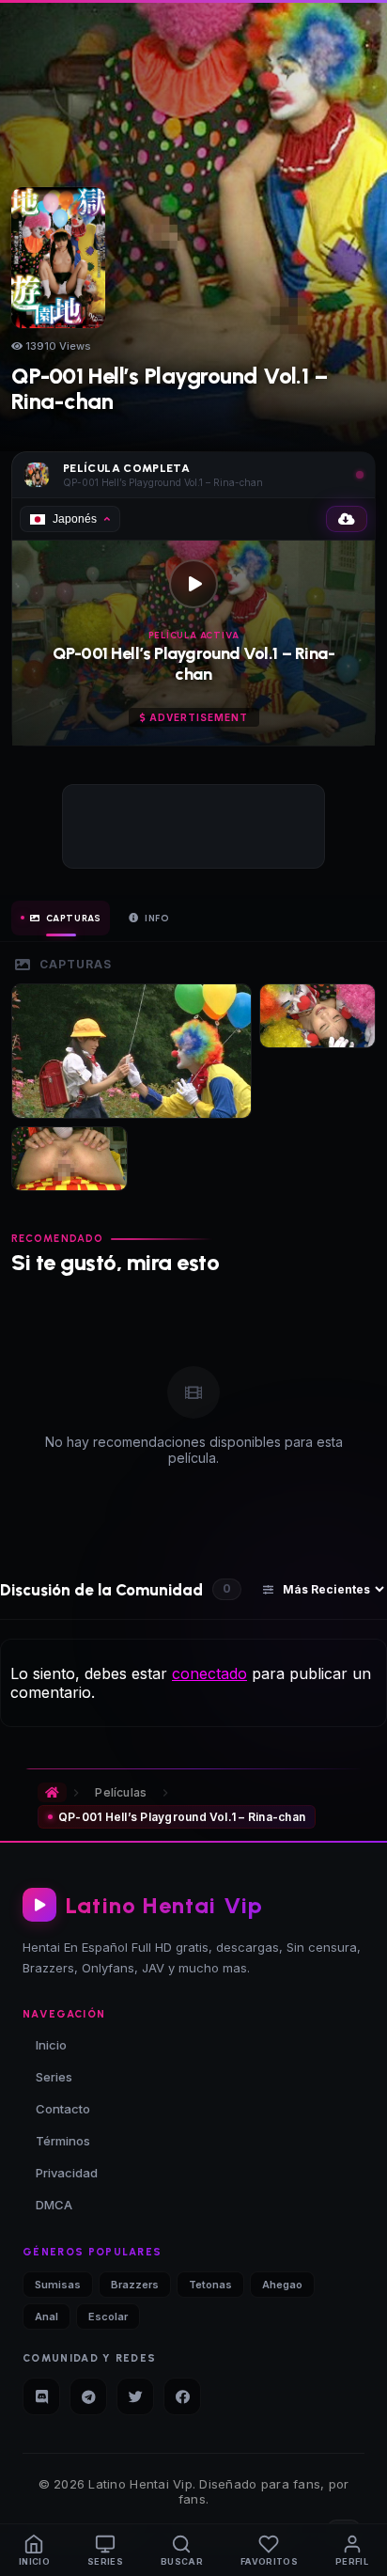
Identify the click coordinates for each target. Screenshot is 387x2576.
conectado (209, 1673)
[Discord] (41, 2396)
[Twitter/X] (135, 2396)
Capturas (74, 918)
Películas (121, 1792)
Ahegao (282, 2285)
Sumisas (58, 2285)
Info (157, 918)
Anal (46, 2317)
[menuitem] (34, 2550)
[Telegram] (88, 2396)
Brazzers (135, 2285)
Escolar (108, 2317)
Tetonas (210, 2285)
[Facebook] (182, 2396)
